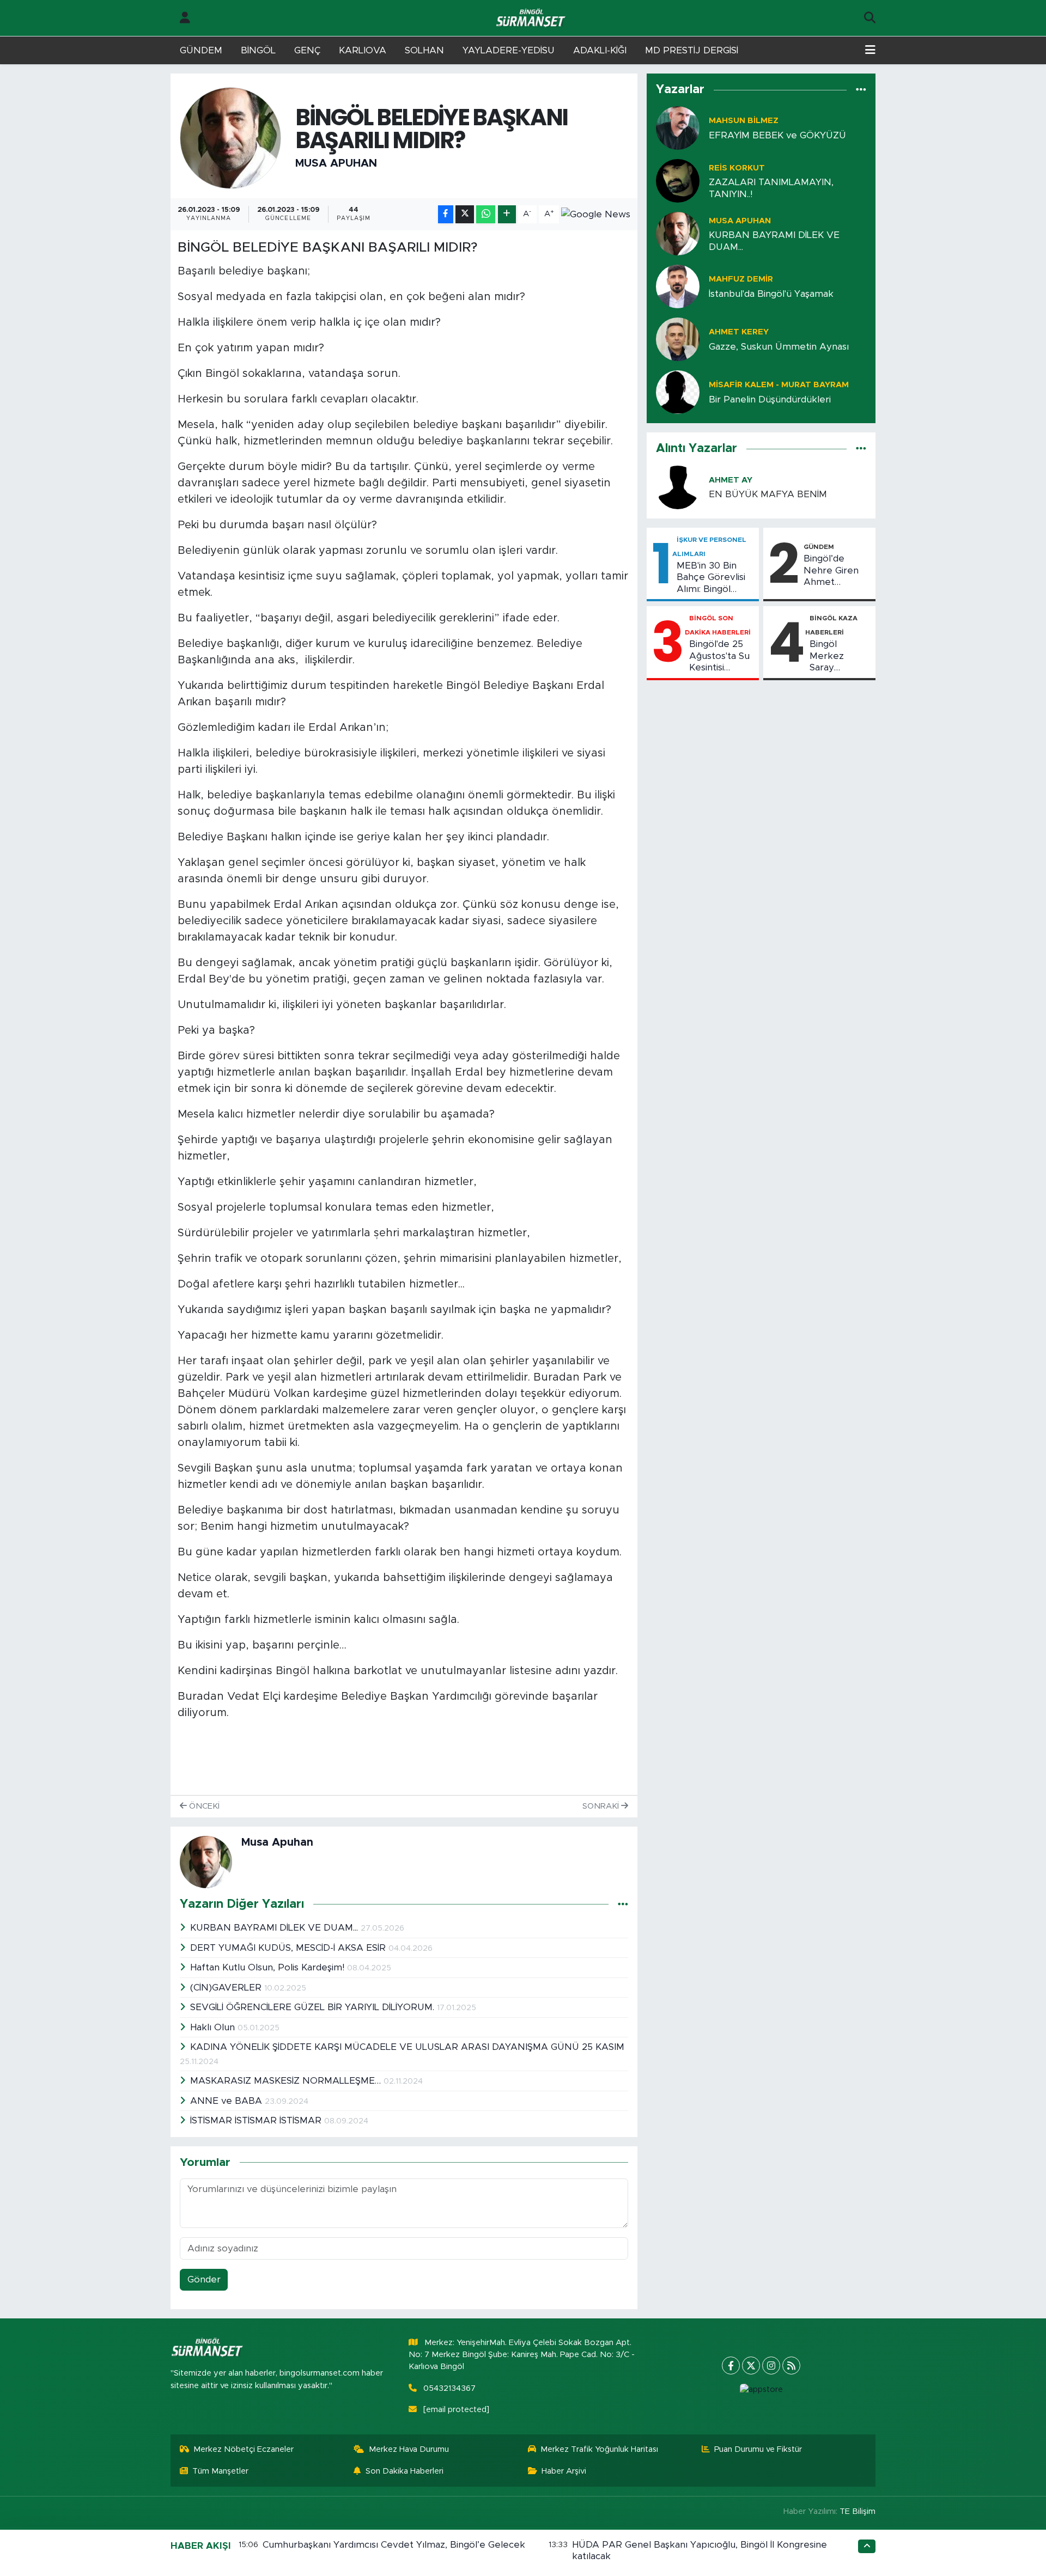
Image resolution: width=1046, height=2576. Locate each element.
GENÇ (307, 50)
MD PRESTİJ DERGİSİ (692, 50)
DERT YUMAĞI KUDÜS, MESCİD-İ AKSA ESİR (289, 1948)
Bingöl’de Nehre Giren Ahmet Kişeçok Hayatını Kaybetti (831, 571)
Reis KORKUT (737, 168)
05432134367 (449, 2388)
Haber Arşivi (564, 2471)
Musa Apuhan (336, 163)
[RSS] (791, 2366)
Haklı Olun (214, 2027)
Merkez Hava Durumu (409, 2449)
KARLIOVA (363, 50)
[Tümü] (861, 90)
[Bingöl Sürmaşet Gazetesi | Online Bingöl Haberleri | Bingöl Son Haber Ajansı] (532, 18)
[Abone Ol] (596, 214)
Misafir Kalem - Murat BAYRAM (779, 385)
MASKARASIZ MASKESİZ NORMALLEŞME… (287, 2081)
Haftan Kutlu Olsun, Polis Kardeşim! (269, 1967)
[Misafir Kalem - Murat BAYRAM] (678, 392)
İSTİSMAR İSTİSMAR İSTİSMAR (257, 2120)
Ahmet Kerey (739, 332)
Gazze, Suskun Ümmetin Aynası (779, 347)
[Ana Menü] (870, 51)
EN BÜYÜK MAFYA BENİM (768, 494)
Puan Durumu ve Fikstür (758, 2449)
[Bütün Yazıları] (623, 1904)
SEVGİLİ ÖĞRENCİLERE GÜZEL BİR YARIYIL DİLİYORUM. (314, 2007)
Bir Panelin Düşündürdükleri (770, 399)
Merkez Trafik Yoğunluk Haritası (599, 2449)
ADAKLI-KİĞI (600, 50)
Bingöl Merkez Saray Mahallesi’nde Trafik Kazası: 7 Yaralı (839, 656)
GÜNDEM (201, 50)
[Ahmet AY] (678, 487)
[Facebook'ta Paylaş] (446, 214)
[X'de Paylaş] (465, 214)
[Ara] (870, 18)
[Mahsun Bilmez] (678, 128)
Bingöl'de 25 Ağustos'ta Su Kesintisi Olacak (719, 656)
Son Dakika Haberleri (405, 2471)
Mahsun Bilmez (744, 121)
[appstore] (761, 2390)
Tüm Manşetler (220, 2471)
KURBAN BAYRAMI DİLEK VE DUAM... (275, 1928)
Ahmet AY (731, 480)
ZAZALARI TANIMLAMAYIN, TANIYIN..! (771, 188)
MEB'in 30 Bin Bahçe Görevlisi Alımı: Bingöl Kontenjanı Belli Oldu (711, 578)
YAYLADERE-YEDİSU (509, 50)
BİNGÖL (258, 50)
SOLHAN (424, 50)
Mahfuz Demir (741, 279)
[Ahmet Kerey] (678, 339)
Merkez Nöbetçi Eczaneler (244, 2449)
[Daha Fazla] (507, 214)
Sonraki (602, 1806)
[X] (751, 2366)
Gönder (204, 2279)
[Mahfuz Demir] (678, 286)
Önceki (203, 1806)
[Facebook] (731, 2366)
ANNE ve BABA (227, 2101)
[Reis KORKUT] (678, 181)
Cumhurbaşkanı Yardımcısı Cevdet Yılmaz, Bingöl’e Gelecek (394, 2545)
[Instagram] (771, 2366)
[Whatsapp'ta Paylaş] (486, 214)
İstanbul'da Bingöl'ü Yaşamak (771, 294)
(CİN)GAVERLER (227, 1988)
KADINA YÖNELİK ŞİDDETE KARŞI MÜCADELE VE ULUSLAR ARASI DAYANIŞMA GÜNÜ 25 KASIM (407, 2047)
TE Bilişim (858, 2511)
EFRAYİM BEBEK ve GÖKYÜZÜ (777, 135)
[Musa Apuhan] (231, 138)
